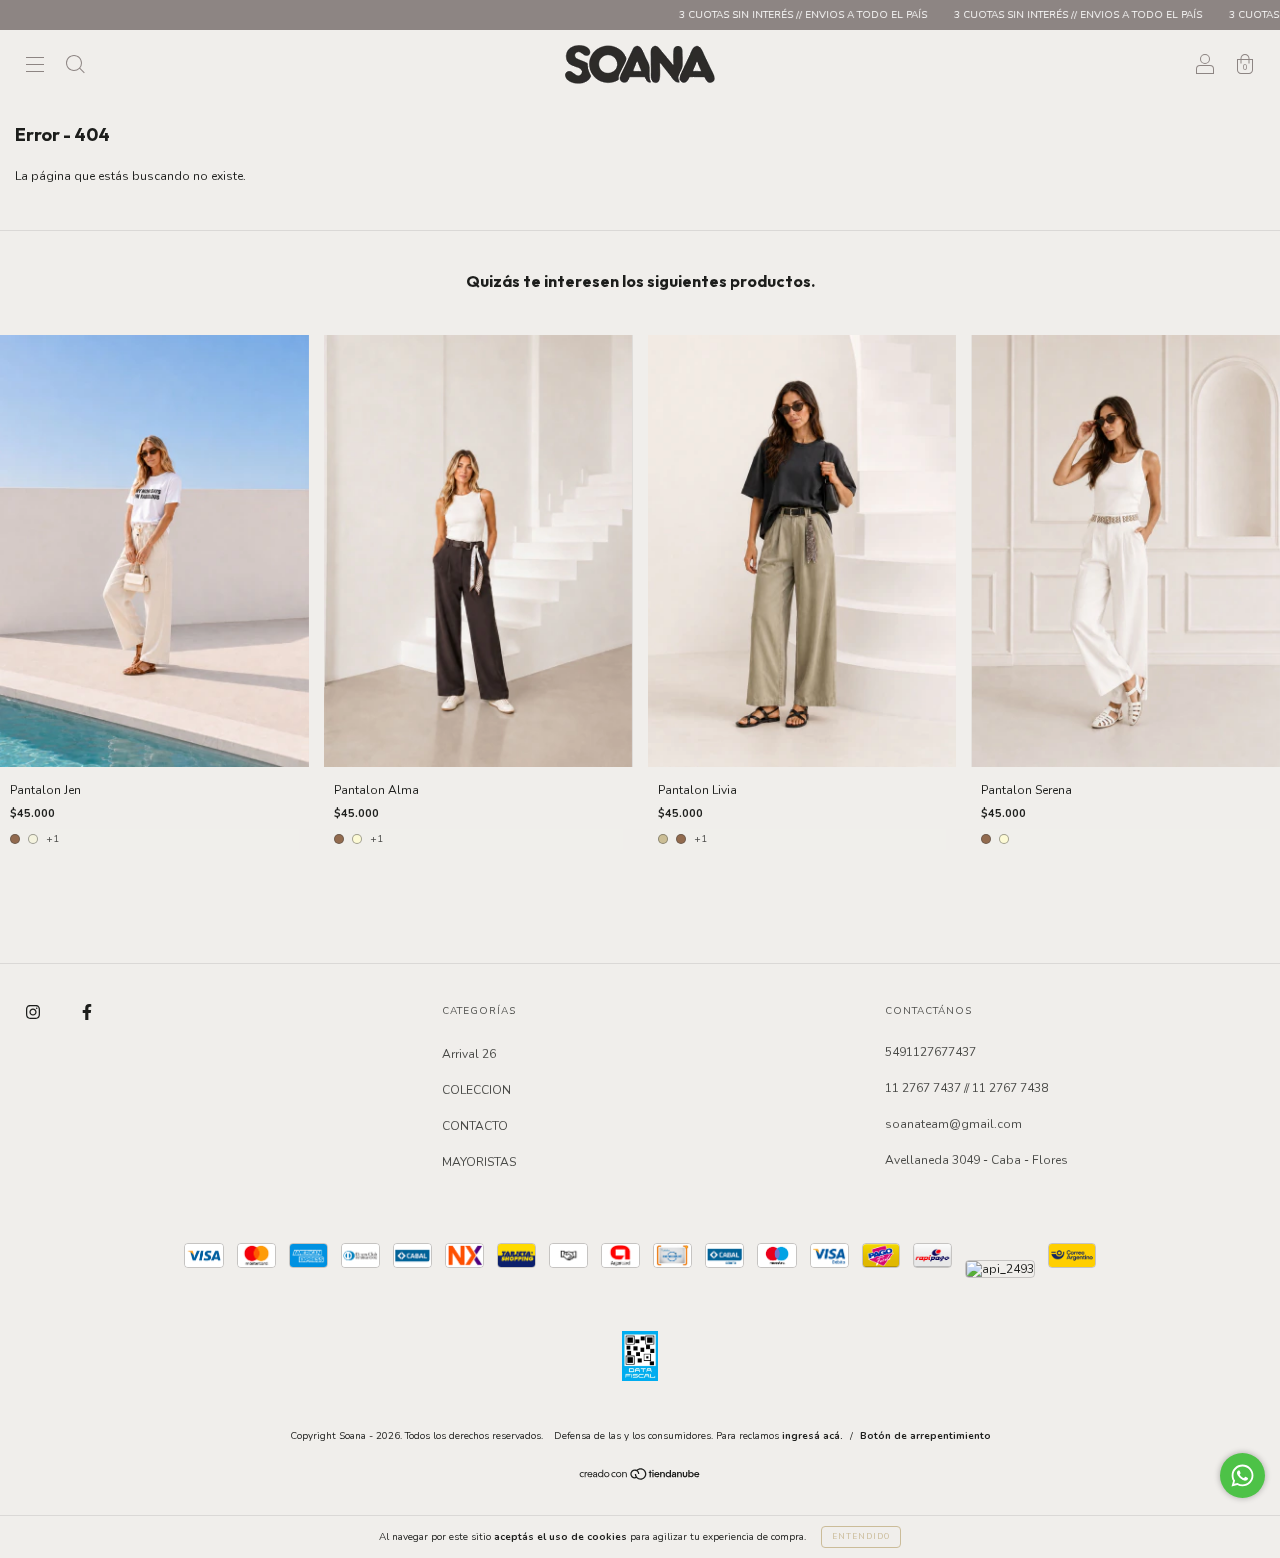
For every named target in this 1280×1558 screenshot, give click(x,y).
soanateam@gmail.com (953, 1124)
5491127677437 (930, 1052)
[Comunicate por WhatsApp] (1242, 1475)
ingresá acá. (812, 1436)
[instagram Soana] (34, 1013)
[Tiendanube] (640, 1477)
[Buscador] (75, 67)
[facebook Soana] (87, 1013)
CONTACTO (475, 1126)
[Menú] (35, 67)
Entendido (861, 1536)
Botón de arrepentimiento (925, 1436)
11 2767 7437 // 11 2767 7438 (966, 1088)
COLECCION (476, 1090)
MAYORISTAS (479, 1162)
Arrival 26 (469, 1054)
